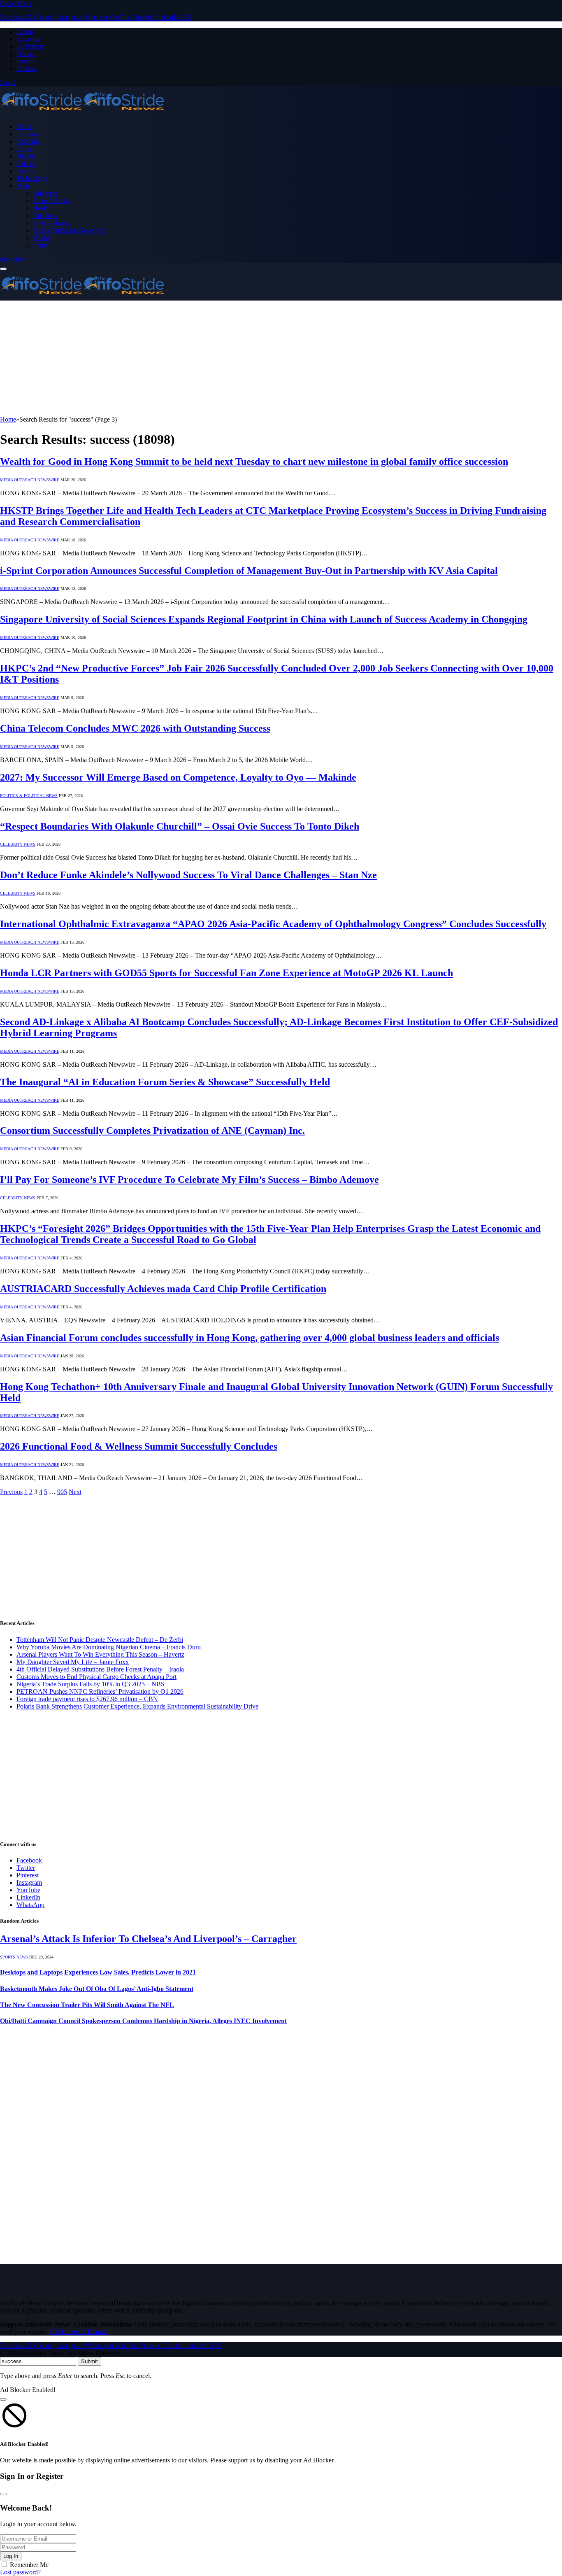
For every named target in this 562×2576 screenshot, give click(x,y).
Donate (26, 54)
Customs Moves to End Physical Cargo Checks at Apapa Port (96, 1677)
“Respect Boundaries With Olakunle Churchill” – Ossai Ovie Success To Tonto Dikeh (180, 826)
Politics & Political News (29, 796)
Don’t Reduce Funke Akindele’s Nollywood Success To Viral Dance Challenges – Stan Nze (188, 875)
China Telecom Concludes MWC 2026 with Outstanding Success (135, 728)
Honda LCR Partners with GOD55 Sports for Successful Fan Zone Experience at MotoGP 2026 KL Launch (226, 973)
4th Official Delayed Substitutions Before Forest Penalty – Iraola (100, 1669)
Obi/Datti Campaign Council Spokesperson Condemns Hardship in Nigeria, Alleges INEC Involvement (143, 2021)
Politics (26, 164)
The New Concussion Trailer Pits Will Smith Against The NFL (87, 2005)
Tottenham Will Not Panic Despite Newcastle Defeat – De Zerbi (100, 1640)
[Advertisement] (247, 358)
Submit (89, 2361)
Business (28, 134)
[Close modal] (3, 2399)
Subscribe (13, 259)
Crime (24, 149)
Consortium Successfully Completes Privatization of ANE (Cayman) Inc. (152, 1131)
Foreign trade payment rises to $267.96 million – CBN (87, 1699)
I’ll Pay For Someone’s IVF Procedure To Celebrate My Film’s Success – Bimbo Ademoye (189, 1180)
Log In (11, 2556)
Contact (27, 69)
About (25, 31)
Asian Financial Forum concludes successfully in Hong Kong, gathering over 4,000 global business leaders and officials (250, 1338)
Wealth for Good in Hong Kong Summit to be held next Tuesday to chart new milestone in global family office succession (254, 462)
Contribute (30, 46)
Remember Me (29, 2565)
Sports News (14, 1957)
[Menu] (3, 269)
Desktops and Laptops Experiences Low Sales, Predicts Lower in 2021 (98, 1972)
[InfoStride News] (82, 113)
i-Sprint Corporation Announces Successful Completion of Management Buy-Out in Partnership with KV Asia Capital (249, 571)
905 (62, 1492)
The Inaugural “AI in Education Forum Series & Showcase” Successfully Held (165, 1082)
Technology (32, 178)
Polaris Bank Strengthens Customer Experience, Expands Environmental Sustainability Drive (137, 1706)
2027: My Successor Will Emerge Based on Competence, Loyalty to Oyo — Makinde (178, 777)
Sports (25, 171)
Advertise (29, 39)
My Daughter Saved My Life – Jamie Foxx (73, 1662)
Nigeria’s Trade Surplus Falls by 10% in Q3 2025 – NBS (91, 1684)
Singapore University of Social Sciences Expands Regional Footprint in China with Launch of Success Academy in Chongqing (264, 619)
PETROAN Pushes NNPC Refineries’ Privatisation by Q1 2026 (100, 1691)
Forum (25, 61)
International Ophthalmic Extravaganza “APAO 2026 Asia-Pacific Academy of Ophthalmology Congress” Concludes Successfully (273, 924)
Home (24, 127)
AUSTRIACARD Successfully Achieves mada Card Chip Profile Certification (163, 1289)
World (41, 238)
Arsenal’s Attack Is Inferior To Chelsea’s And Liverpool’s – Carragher (148, 1939)
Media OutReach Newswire (69, 230)
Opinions (45, 216)
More (23, 186)
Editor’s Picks (51, 201)
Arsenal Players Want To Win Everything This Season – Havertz (100, 1654)
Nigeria (26, 156)
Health (42, 208)
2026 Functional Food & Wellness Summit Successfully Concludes (139, 1446)
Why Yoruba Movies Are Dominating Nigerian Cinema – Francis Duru (109, 1647)
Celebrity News (18, 844)
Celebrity (28, 141)
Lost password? (20, 2572)
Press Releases (52, 223)
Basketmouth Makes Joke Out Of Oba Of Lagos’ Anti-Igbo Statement (97, 1989)
